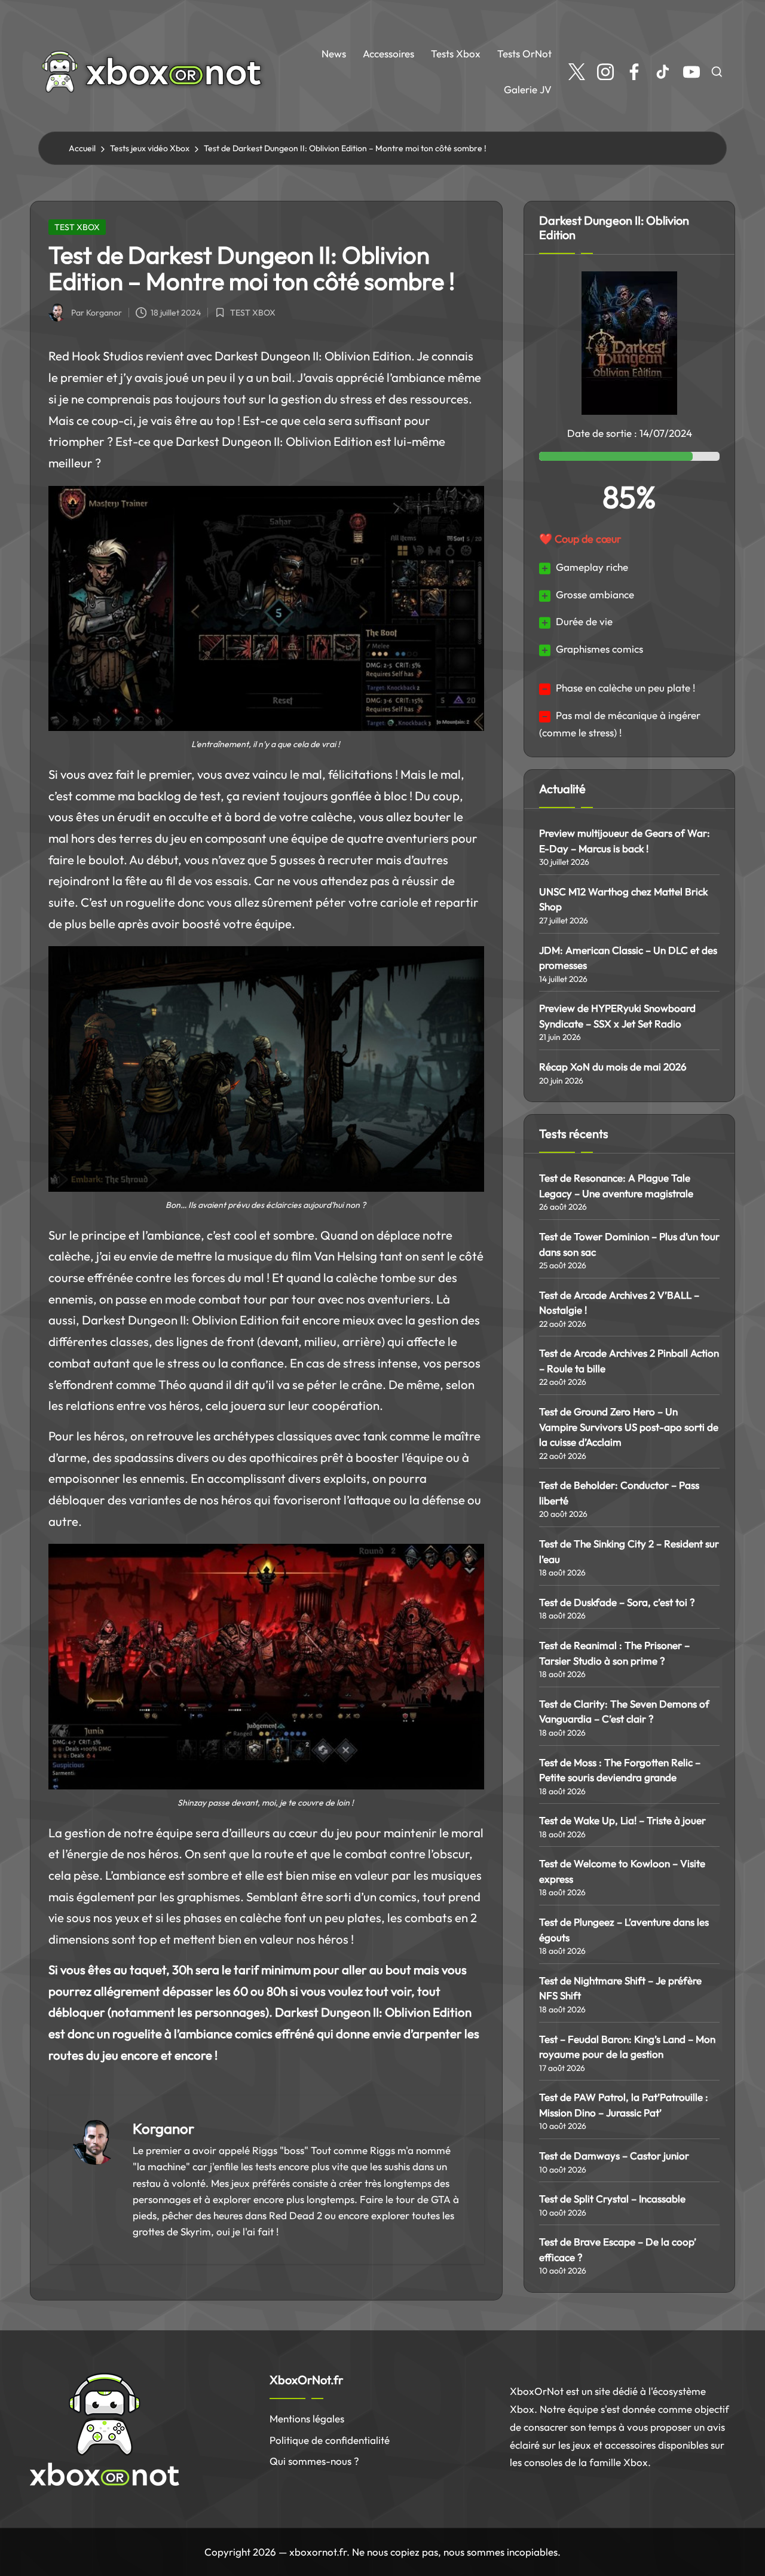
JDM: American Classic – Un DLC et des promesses (628, 958)
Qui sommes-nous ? (314, 2461)
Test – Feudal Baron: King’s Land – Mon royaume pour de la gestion (627, 2047)
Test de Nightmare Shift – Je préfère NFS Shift (620, 1988)
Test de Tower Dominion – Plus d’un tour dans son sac (629, 1244)
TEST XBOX (77, 227)
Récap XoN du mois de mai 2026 (613, 1067)
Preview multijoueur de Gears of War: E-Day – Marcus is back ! (625, 841)
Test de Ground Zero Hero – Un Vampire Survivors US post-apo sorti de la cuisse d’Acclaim (629, 1427)
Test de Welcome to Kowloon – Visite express (622, 1871)
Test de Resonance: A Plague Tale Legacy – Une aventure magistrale (616, 1185)
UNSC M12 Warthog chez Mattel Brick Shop (623, 899)
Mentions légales (307, 2419)
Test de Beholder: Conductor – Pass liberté (619, 1493)
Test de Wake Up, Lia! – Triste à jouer (622, 1820)
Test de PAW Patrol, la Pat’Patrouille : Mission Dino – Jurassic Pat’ (624, 2105)
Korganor (163, 2128)
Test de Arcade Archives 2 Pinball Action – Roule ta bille (629, 1361)
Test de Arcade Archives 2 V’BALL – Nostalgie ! (619, 1303)
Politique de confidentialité (330, 2440)
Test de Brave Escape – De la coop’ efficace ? (618, 2249)
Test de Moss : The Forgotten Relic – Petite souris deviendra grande (620, 1770)
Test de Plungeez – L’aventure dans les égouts (624, 1930)
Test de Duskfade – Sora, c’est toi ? (617, 1602)
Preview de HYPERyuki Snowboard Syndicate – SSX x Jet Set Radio (617, 1016)
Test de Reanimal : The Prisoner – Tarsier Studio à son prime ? (614, 1653)
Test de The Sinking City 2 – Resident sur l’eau (629, 1551)
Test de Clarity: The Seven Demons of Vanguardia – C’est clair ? (624, 1711)
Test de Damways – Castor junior (614, 2156)
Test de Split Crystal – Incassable (612, 2199)
